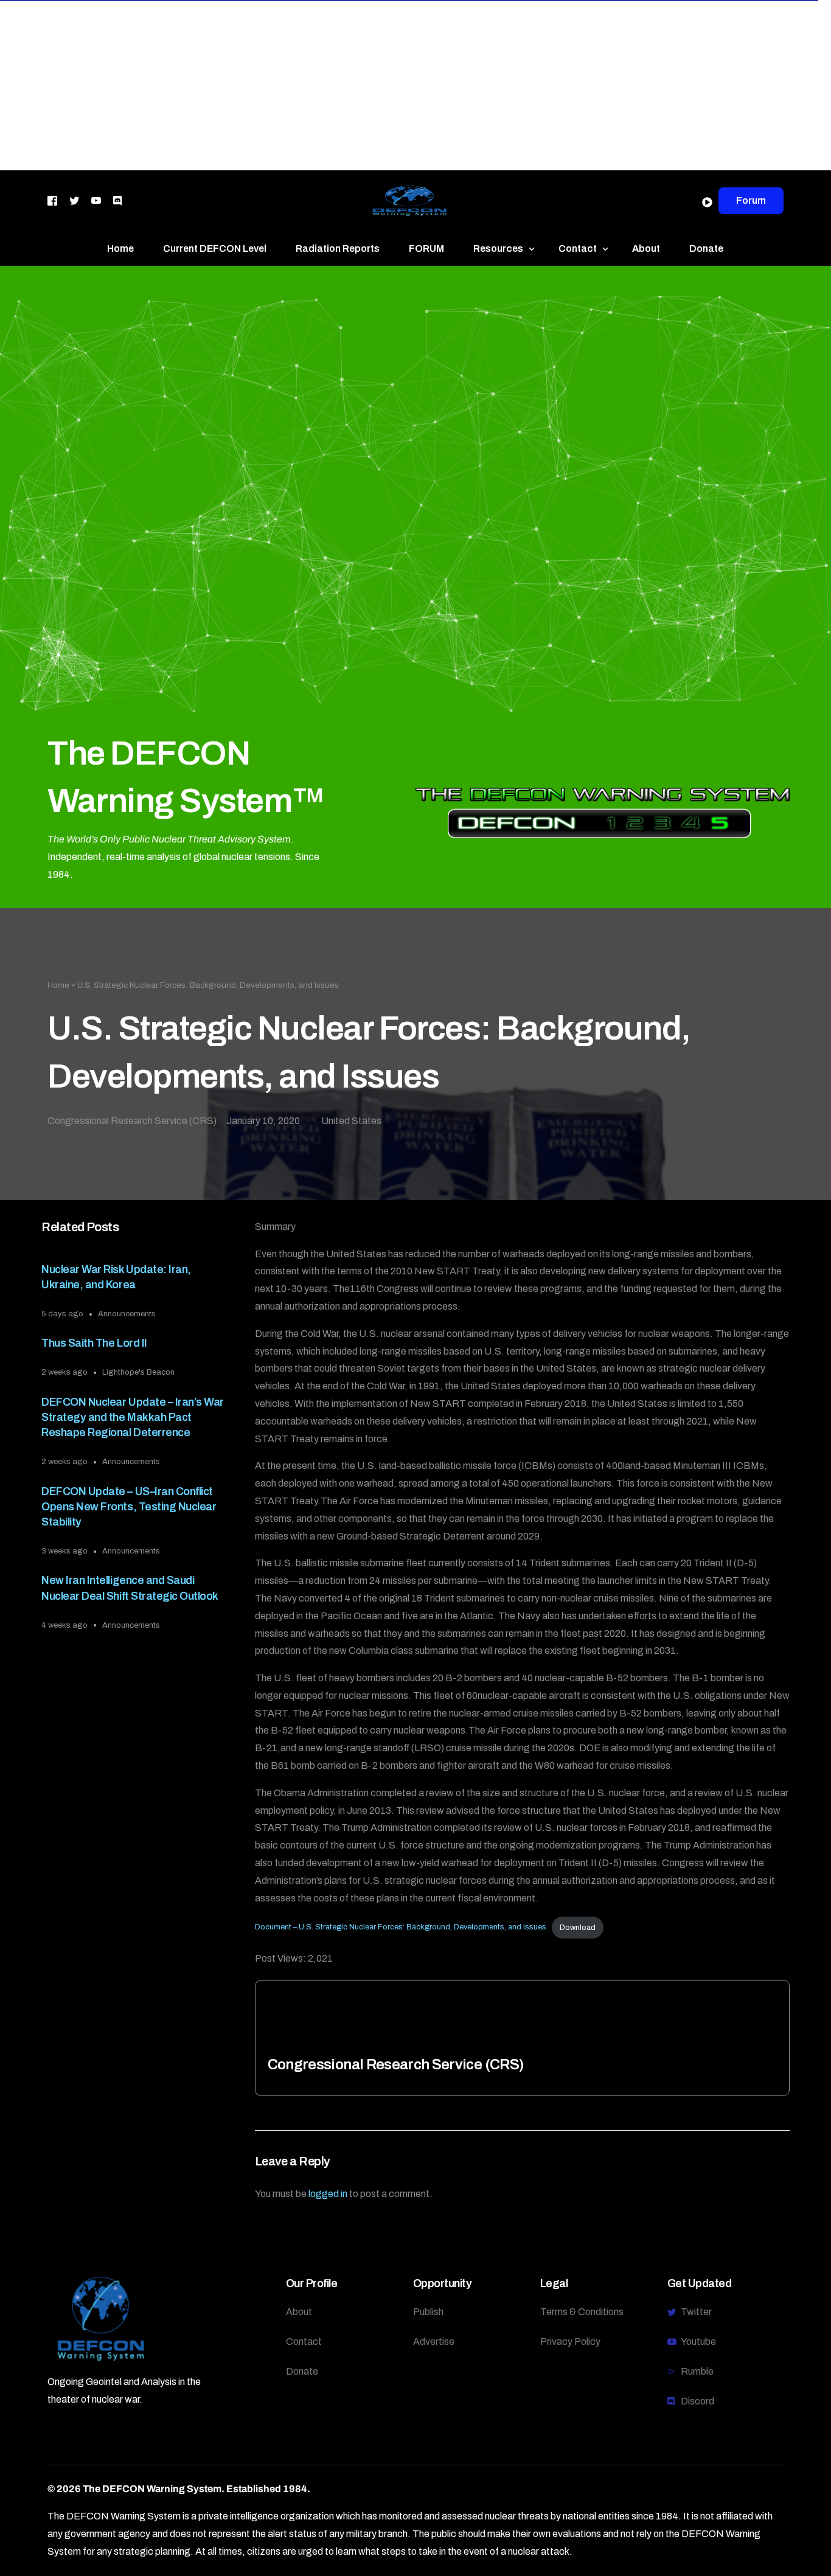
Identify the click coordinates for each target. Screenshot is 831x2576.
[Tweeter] (74, 200)
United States (351, 1121)
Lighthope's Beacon (138, 1372)
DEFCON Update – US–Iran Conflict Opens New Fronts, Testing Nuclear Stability (129, 1507)
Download (578, 1928)
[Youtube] (96, 200)
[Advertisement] (365, 85)
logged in (328, 2194)
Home (58, 985)
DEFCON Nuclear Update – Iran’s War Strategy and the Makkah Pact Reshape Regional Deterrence (132, 1417)
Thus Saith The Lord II (94, 1343)
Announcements (127, 1314)
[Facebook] (52, 200)
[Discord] (117, 200)
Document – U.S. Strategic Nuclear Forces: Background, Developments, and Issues (401, 1928)
